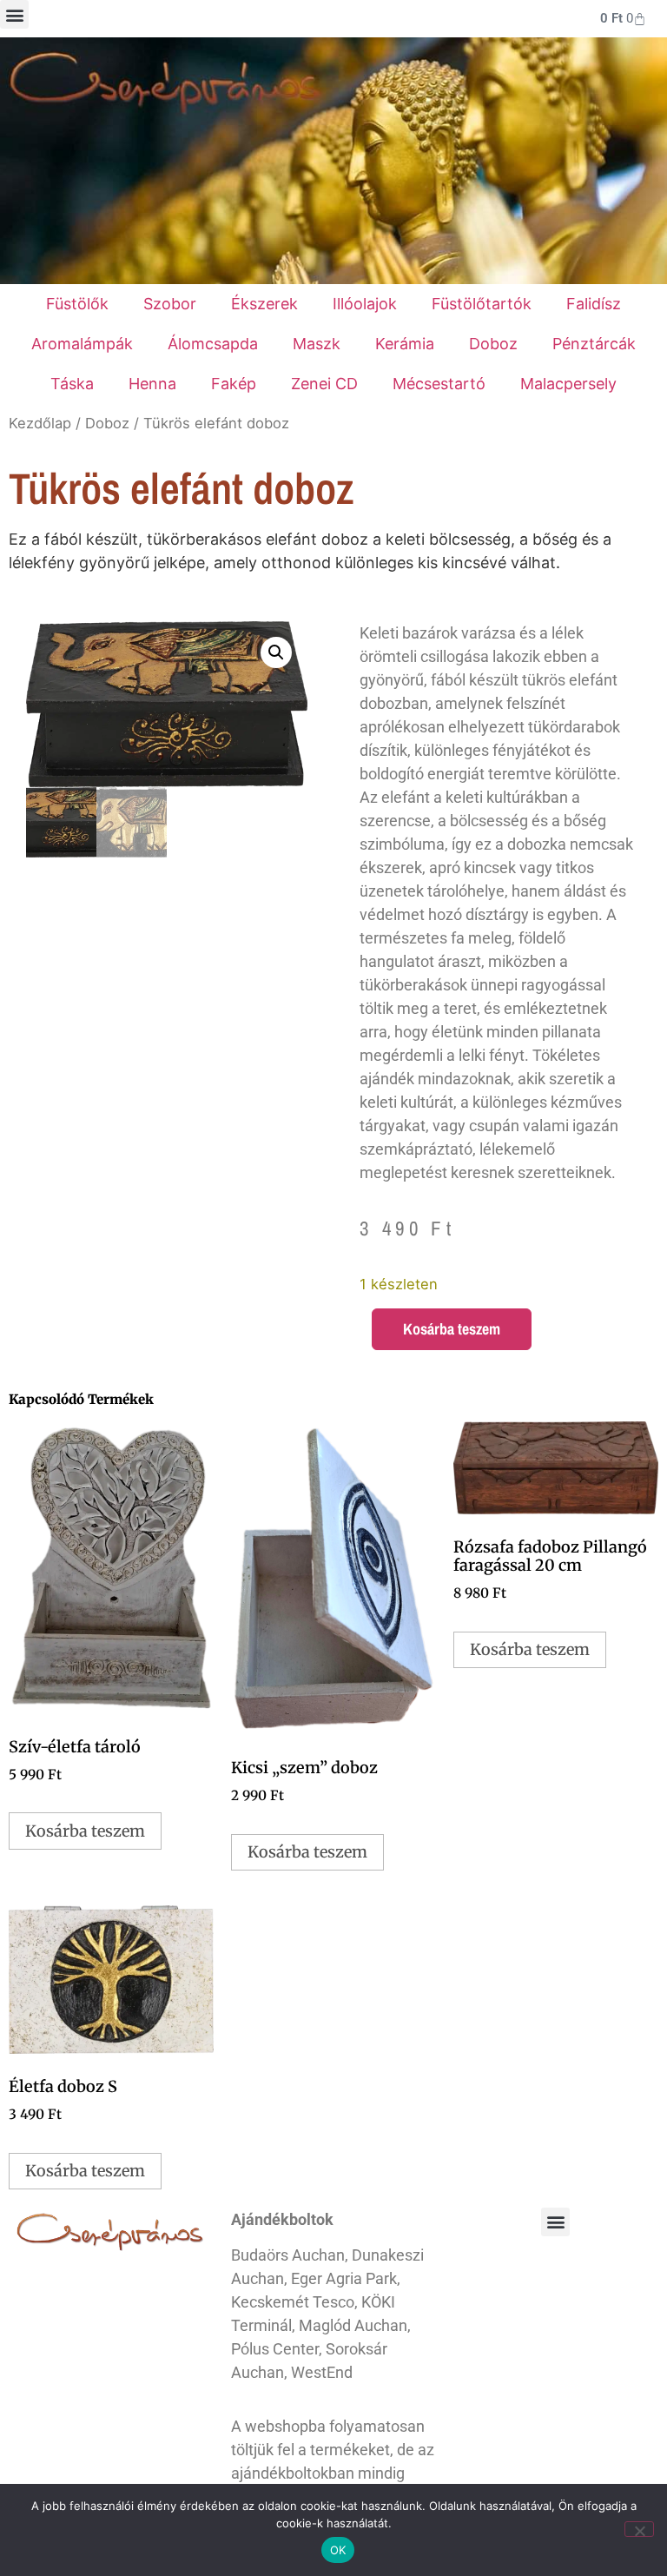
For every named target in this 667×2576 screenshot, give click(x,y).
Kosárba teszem (452, 1329)
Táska (72, 384)
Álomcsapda (213, 344)
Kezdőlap (40, 423)
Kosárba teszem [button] (85, 1831)
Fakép (234, 384)
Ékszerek (264, 304)
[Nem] (639, 2529)
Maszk (317, 344)
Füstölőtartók (482, 304)
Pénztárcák (594, 344)
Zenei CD (324, 384)
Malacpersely (568, 384)
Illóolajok (365, 304)
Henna (152, 384)
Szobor (170, 304)
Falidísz (594, 304)
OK (338, 2550)
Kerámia (405, 344)
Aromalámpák (82, 344)
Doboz (493, 344)
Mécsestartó (439, 384)
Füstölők (77, 304)
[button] (14, 14)
